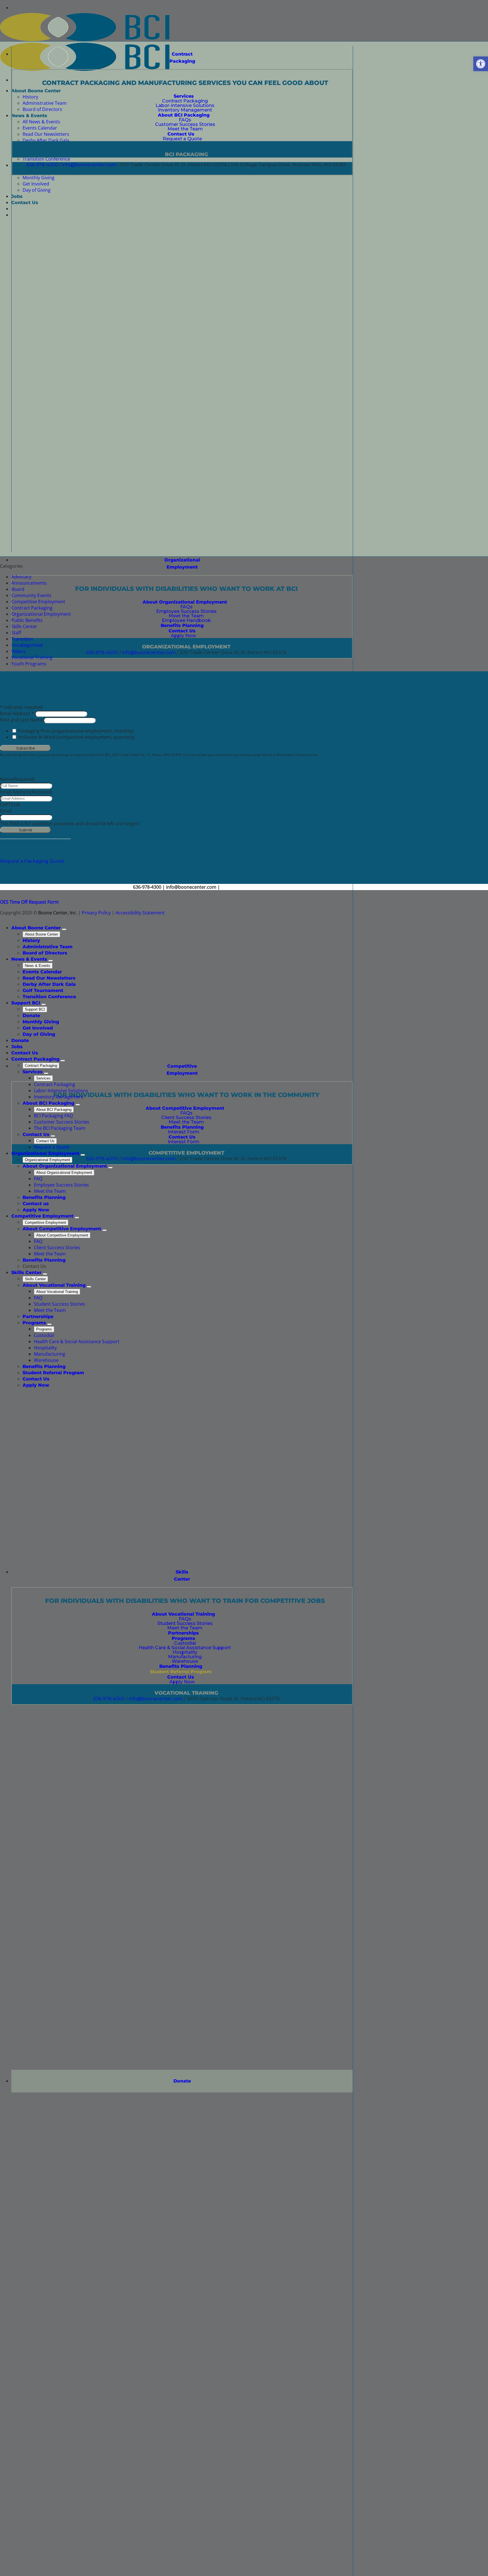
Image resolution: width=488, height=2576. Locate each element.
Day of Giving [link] (39, 1034)
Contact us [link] (36, 1204)
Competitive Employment (45, 1223)
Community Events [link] (31, 595)
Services (43, 1078)
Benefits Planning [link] (44, 1197)
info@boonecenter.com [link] (89, 165)
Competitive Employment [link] (182, 1070)
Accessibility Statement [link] (140, 913)
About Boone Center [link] (36, 928)
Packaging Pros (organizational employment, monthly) (76, 731)
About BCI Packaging (54, 1110)
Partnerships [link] (38, 1317)
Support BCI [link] (26, 1003)
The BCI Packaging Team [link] (60, 1128)
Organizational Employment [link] (41, 614)
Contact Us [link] (25, 1053)
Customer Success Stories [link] (62, 1122)
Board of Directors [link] (45, 953)
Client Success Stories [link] (57, 1247)
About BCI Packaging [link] (48, 1103)
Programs (44, 1329)
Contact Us (45, 1141)
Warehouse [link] (46, 1360)
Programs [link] (34, 1323)
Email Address (18, 713)
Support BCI (35, 1009)
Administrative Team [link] (48, 947)
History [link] (31, 940)
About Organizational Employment (64, 1173)
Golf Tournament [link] (43, 990)
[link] (481, 64)
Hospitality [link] (45, 1348)
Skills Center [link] (182, 1576)
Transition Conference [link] (49, 997)
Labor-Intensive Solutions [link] (61, 1091)
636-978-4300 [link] (43, 165)
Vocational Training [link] (32, 657)
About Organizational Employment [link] (65, 1166)
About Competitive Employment (62, 1235)
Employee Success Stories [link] (61, 1185)
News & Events (38, 966)
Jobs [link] (17, 1047)
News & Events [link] (29, 959)
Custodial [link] (44, 1335)
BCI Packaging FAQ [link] (53, 1116)
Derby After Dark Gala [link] (49, 984)
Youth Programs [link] (29, 664)
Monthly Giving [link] (41, 1022)
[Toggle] (64, 929)
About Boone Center (41, 934)
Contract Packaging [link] (182, 58)
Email (6, 811)
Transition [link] (22, 639)
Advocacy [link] (21, 577)
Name (18, 779)
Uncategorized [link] (27, 645)
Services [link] (33, 1072)
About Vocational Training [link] (54, 1285)
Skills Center (35, 1279)
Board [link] (18, 589)
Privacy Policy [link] (96, 913)
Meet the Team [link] (50, 1191)
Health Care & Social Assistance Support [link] (77, 1341)
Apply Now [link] (36, 1210)
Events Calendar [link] (42, 972)
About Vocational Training (57, 1292)
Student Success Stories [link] (59, 1304)
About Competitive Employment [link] (62, 1229)
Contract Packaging (41, 1066)
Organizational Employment (47, 1160)
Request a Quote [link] (52, 1147)
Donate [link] (182, 2081)
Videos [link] (18, 651)
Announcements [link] (29, 583)
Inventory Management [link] (59, 1097)
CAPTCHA (10, 805)
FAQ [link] (38, 1179)
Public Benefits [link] (27, 620)
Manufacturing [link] (50, 1354)
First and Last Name (22, 720)
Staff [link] (16, 633)
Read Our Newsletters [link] (49, 978)
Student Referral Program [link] (53, 1373)
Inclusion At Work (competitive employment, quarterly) (76, 737)
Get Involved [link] (38, 1028)
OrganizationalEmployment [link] (182, 563)
